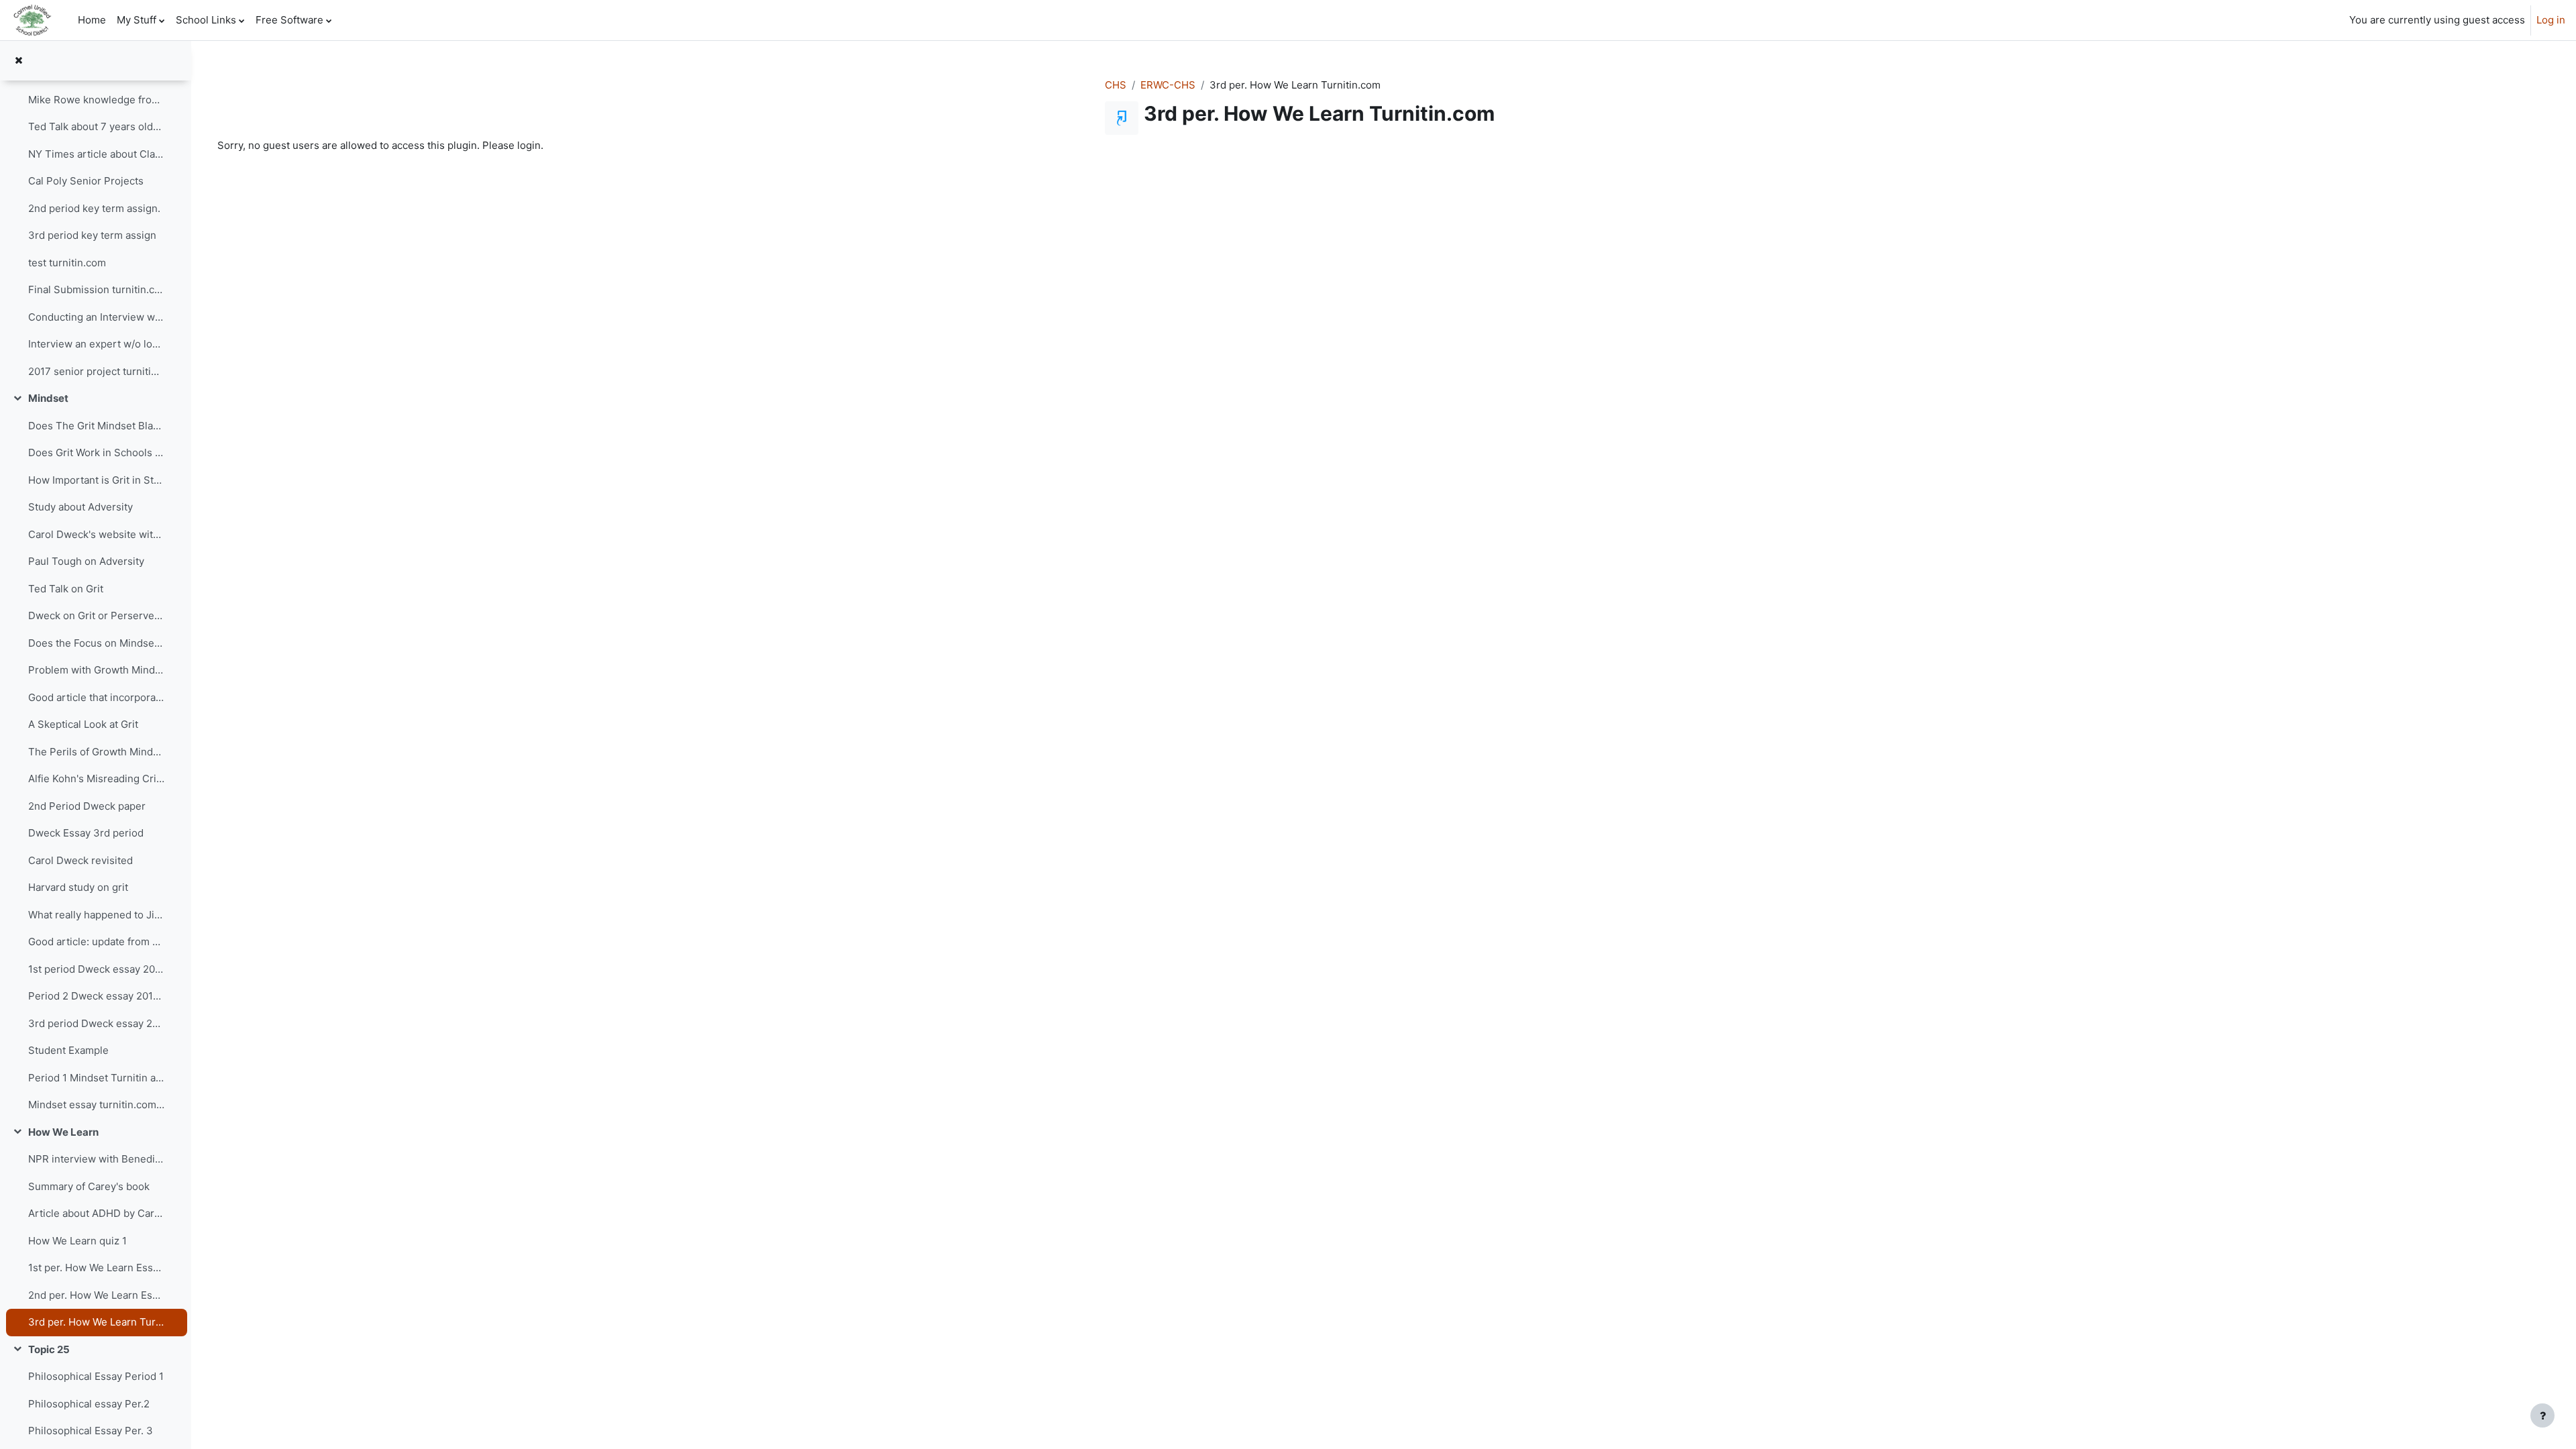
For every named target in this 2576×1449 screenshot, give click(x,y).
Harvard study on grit (78, 887)
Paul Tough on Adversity (86, 561)
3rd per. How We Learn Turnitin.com (97, 1322)
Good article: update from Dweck (97, 942)
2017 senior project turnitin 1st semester (97, 371)
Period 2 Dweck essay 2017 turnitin (97, 996)
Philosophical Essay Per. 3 (91, 1431)
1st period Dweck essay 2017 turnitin (97, 969)
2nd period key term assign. (94, 208)
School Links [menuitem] (206, 20)
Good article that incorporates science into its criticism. (97, 697)
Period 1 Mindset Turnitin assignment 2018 (97, 1078)
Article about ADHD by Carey (97, 1213)
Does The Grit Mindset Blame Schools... (97, 426)
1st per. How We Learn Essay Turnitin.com (97, 1268)
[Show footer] (2542, 1415)
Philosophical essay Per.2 (89, 1404)
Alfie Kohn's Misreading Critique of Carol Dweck (97, 779)
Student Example (68, 1050)
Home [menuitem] (92, 20)
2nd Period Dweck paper (87, 806)
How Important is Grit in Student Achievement (97, 480)
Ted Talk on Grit (66, 589)
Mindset (48, 398)
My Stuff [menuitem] (137, 20)
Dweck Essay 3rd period (86, 833)
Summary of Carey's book (89, 1186)
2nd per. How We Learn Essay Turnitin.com (97, 1295)
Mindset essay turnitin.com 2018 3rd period (97, 1105)
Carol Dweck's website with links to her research (97, 534)
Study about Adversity (80, 507)
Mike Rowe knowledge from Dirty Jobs (97, 100)
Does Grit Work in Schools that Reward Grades (97, 452)
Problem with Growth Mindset (97, 670)
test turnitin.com (67, 263)
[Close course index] (18, 61)
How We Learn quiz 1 (77, 1241)
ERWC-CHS (1168, 85)
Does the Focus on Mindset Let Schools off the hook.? (97, 643)
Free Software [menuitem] (289, 20)
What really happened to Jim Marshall (97, 915)
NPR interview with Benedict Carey (97, 1159)
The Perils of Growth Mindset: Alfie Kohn (97, 752)
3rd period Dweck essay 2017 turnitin (97, 1023)
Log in (2551, 20)
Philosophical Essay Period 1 (96, 1376)
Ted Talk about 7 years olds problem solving (97, 126)
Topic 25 (49, 1349)
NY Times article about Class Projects (97, 154)
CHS (1116, 85)
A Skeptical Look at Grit (83, 724)
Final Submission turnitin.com (97, 289)
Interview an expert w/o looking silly (97, 344)
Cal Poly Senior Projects (86, 181)
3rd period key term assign (92, 235)
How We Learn (63, 1132)
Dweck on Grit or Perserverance (97, 615)
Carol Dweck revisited (80, 860)
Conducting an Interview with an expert (97, 317)
